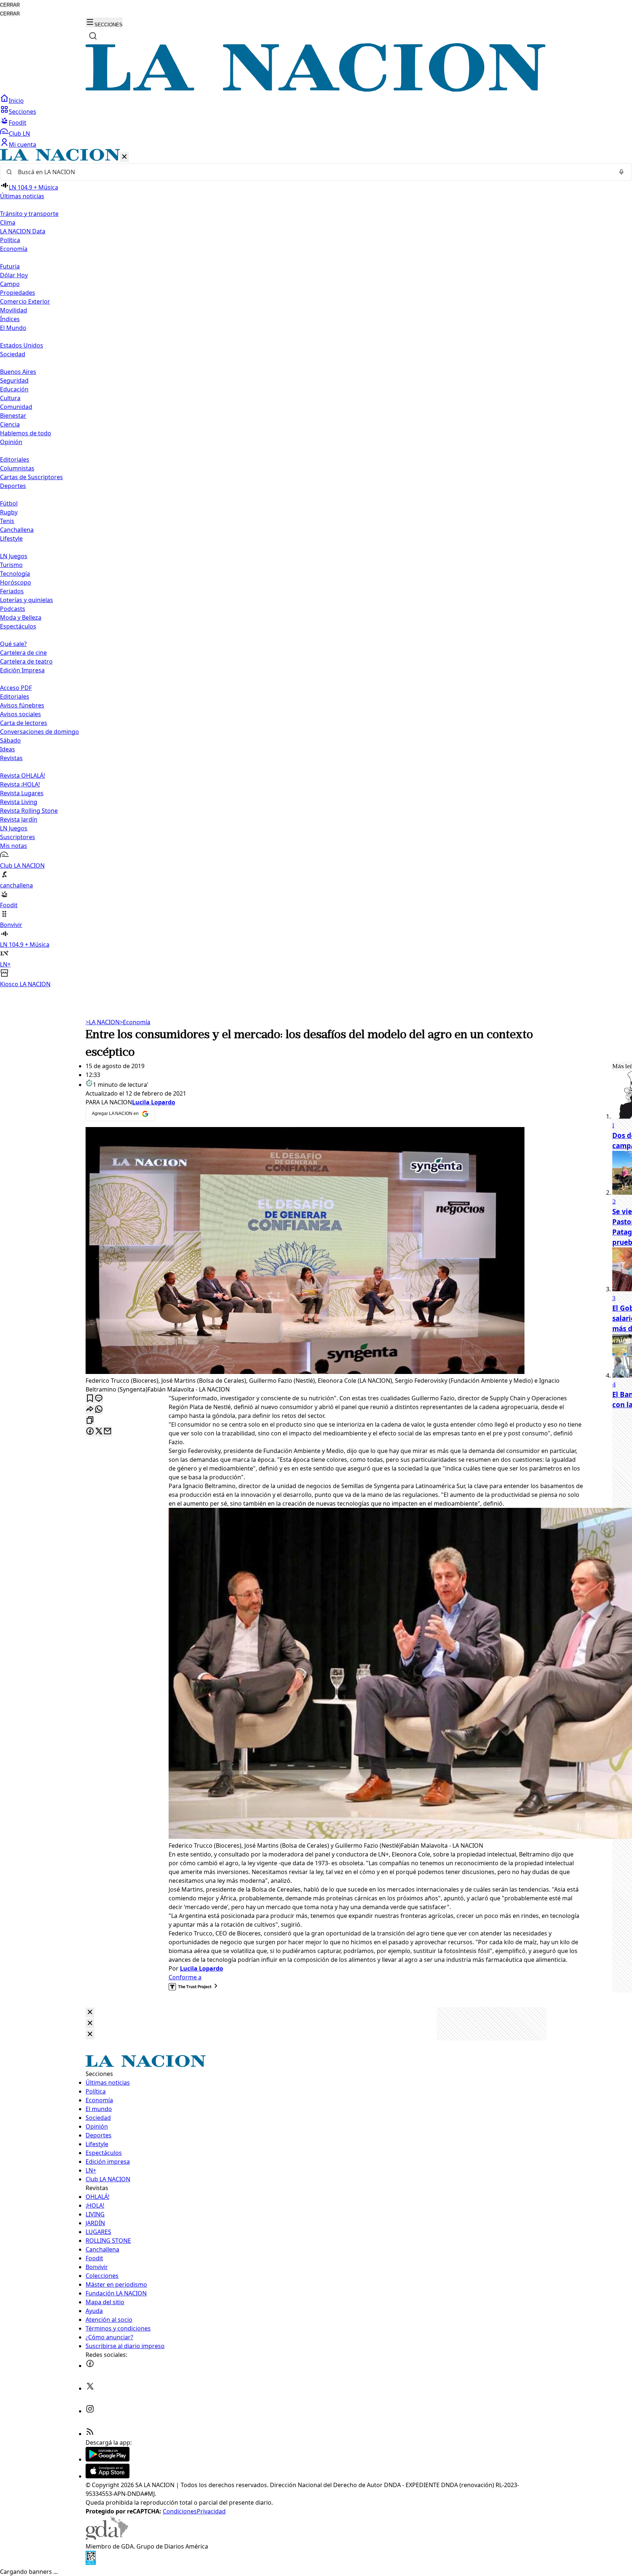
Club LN (19, 134)
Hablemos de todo (26, 433)
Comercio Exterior (25, 301)
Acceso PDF (16, 688)
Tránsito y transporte (29, 214)
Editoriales (15, 459)
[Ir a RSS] (90, 2434)
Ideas (7, 749)
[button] (316, 569)
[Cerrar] (124, 157)
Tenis (7, 521)
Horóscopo (16, 582)
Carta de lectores (24, 723)
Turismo (11, 565)
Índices (10, 319)
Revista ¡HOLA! (20, 784)
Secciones (22, 112)
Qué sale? (13, 644)
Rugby (9, 512)
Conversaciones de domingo (39, 732)
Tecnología (15, 574)
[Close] (90, 2012)
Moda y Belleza (21, 617)
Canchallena (17, 530)
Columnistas (17, 468)
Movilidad (14, 310)
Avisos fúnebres (22, 705)
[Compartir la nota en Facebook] (90, 1432)
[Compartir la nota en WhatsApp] (99, 1410)
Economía (135, 1022)
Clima (8, 222)
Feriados (12, 591)
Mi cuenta (22, 144)
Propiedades (18, 293)
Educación (14, 389)
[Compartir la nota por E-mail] (108, 1432)
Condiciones (180, 2511)
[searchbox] (313, 172)
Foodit (18, 123)
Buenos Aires (18, 372)
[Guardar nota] (90, 1399)
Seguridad (14, 380)
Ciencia (10, 424)
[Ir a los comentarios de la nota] (99, 1399)
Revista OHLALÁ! (22, 776)
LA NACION (103, 1022)
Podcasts (13, 609)
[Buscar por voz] (621, 172)
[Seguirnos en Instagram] (90, 2411)
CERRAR (10, 5)
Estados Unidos (22, 345)
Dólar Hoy (14, 275)
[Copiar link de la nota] (90, 1421)
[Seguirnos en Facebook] (90, 2366)
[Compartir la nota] (90, 1410)
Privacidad (211, 2511)
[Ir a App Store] (108, 2476)
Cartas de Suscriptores (31, 477)
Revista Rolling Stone (29, 811)
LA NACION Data (23, 231)
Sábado (10, 740)
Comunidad (16, 407)
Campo (10, 284)
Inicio (16, 101)
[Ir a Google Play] (108, 2459)
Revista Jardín (19, 819)
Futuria (10, 266)
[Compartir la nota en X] (99, 1432)
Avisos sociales (20, 714)
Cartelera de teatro (26, 661)
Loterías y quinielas (27, 600)
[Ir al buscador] (93, 36)
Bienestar (13, 416)
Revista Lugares (22, 793)
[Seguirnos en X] (90, 2388)
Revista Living (19, 802)
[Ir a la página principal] (316, 90)
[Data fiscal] (91, 2563)
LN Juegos (14, 556)
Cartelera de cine (23, 653)
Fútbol (9, 503)
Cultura (10, 398)
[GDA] (107, 2538)
